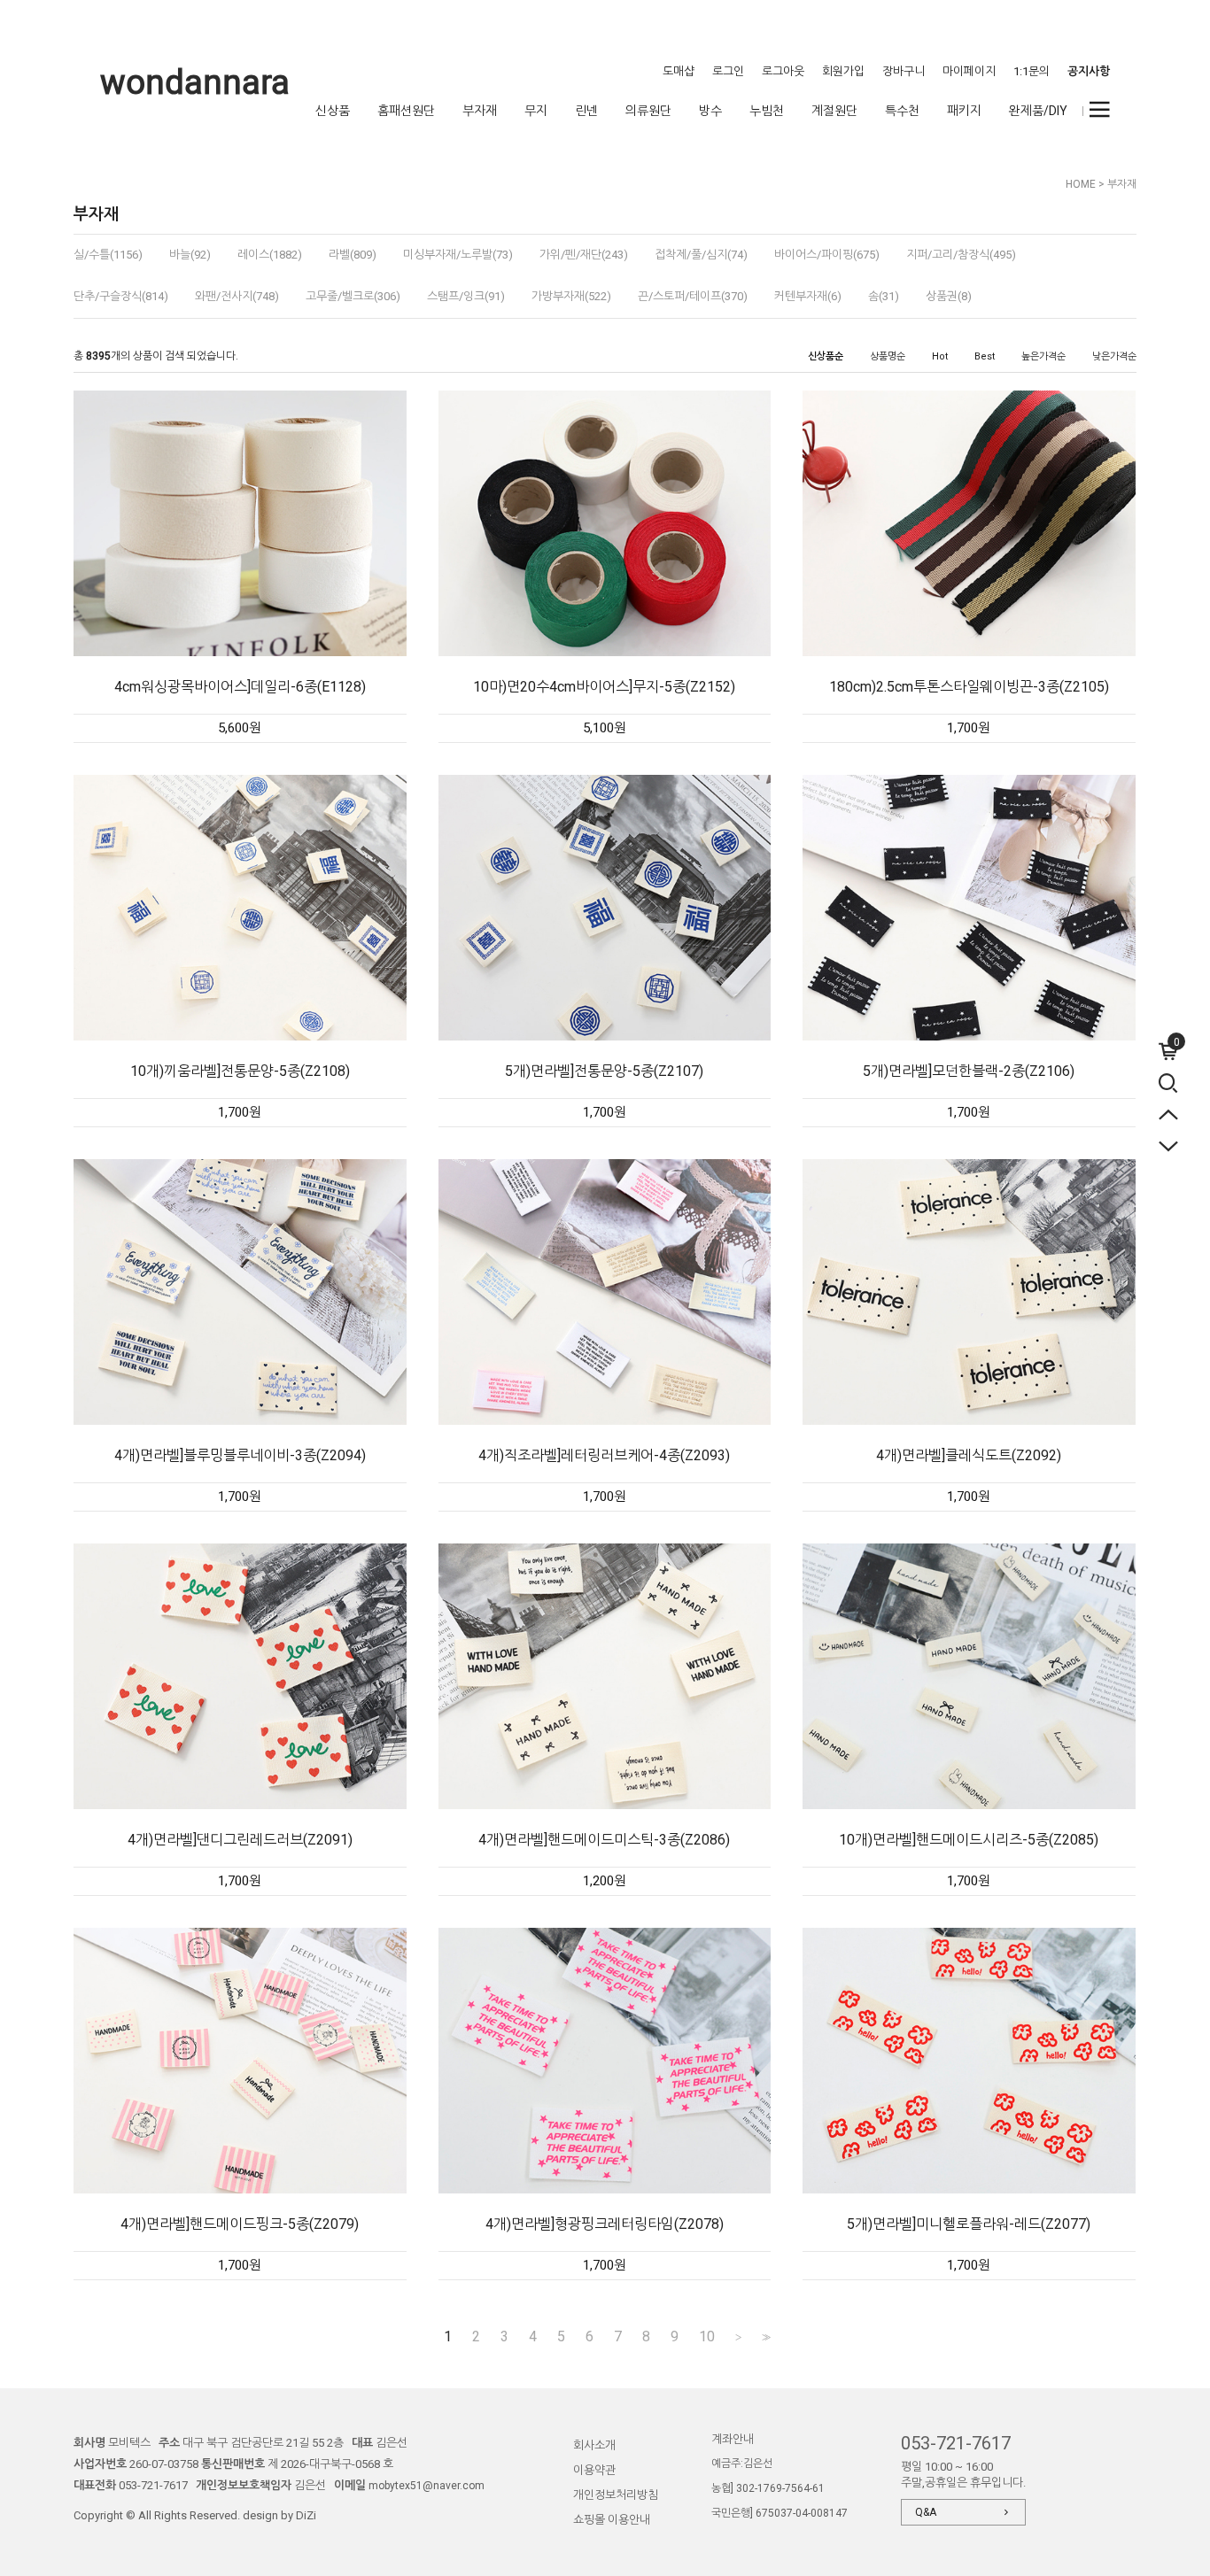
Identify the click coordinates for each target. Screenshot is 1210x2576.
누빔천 (767, 111)
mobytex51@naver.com (427, 2486)
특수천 (902, 111)
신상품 (333, 111)
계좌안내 (733, 2439)
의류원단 (648, 111)
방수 (710, 111)
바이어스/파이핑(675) (827, 255)
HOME (1081, 184)
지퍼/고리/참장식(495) (961, 255)
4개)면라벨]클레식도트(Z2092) (969, 1455)
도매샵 (679, 71)
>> (764, 2337)
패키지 (964, 111)
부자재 (480, 111)
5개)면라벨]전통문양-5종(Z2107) (604, 1071)
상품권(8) (949, 296)
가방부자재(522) (571, 296)
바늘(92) (190, 255)
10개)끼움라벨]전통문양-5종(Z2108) (240, 1071)
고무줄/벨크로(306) (353, 296)
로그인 (728, 71)
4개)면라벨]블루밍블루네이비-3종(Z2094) (240, 1455)
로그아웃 (783, 71)
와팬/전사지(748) (237, 296)
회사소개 (594, 2445)
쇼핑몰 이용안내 (612, 2520)
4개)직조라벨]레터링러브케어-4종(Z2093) (604, 1455)
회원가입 (843, 71)
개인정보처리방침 (616, 2495)
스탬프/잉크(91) (466, 296)
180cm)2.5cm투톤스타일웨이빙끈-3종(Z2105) (969, 687)
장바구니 (904, 71)
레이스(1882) (270, 255)
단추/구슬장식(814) (121, 296)
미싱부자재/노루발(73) (458, 255)
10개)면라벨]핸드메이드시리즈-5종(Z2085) (969, 1840)
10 (707, 2337)
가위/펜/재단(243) (584, 255)
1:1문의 (1032, 71)
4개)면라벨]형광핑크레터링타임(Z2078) (605, 2224)
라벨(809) (353, 255)
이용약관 (594, 2470)
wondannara (195, 82)
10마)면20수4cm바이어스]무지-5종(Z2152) (604, 687)
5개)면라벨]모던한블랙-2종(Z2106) (969, 1071)
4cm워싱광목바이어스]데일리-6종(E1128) (240, 687)
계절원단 (834, 111)
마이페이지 (969, 71)
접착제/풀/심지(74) (701, 255)
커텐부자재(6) (808, 296)
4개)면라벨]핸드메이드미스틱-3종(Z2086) (604, 1840)
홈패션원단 (406, 111)
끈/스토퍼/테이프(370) (693, 296)
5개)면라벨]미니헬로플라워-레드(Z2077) (969, 2224)
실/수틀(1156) (108, 255)
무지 (536, 111)
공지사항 (1089, 71)
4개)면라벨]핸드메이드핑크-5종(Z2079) (240, 2224)
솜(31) (884, 296)
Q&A (926, 2512)
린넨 (586, 111)
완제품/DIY (1038, 111)
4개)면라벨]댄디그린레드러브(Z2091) (240, 1840)
